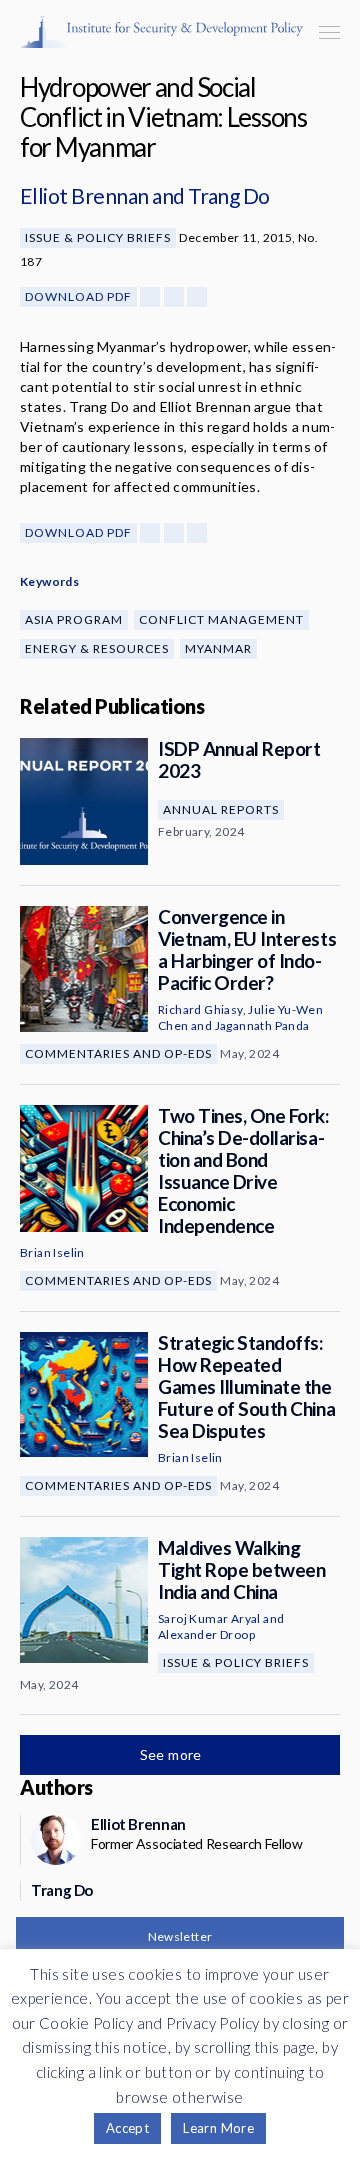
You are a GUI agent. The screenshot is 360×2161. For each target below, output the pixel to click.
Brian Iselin (52, 1252)
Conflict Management (221, 619)
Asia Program (74, 619)
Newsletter (180, 1936)
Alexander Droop (206, 1634)
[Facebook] (150, 297)
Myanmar (218, 648)
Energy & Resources (97, 648)
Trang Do (229, 195)
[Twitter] (174, 297)
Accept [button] (127, 2128)
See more (173, 1754)
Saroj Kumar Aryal (209, 1618)
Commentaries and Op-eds (118, 1053)
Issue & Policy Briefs (98, 237)
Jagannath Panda (262, 1025)
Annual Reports (221, 809)
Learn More (218, 2128)
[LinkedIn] (197, 297)
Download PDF (78, 296)
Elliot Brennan (84, 195)
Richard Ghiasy (200, 1009)
